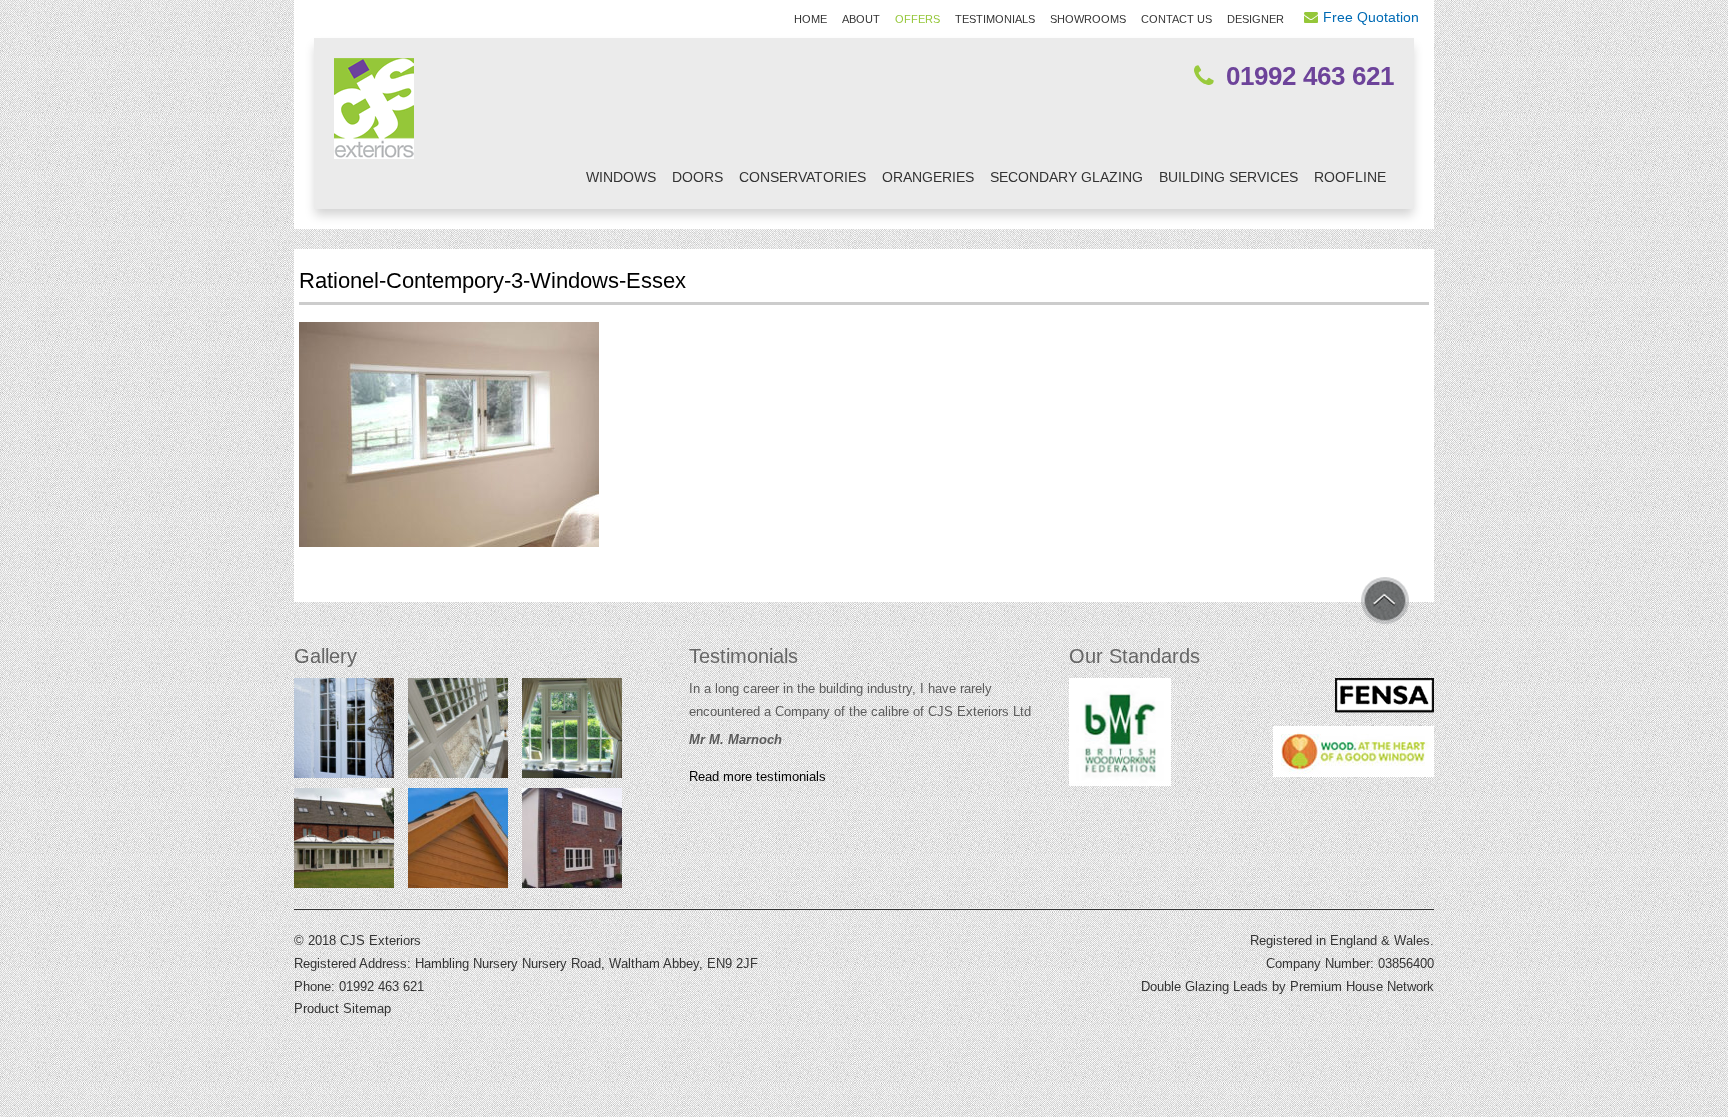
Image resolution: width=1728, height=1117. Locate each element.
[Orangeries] (344, 843)
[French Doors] (344, 733)
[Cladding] (458, 843)
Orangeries (928, 177)
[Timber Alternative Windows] (572, 733)
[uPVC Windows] (572, 843)
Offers (917, 19)
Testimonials (995, 19)
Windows (621, 177)
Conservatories (802, 177)
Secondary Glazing (1066, 177)
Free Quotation (1371, 17)
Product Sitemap (342, 1008)
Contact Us (1176, 19)
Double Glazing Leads (1204, 986)
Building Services (1228, 177)
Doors (697, 177)
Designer (1255, 19)
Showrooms (1088, 19)
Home (810, 19)
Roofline (1350, 177)
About (861, 19)
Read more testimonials (757, 777)
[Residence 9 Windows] (458, 733)
